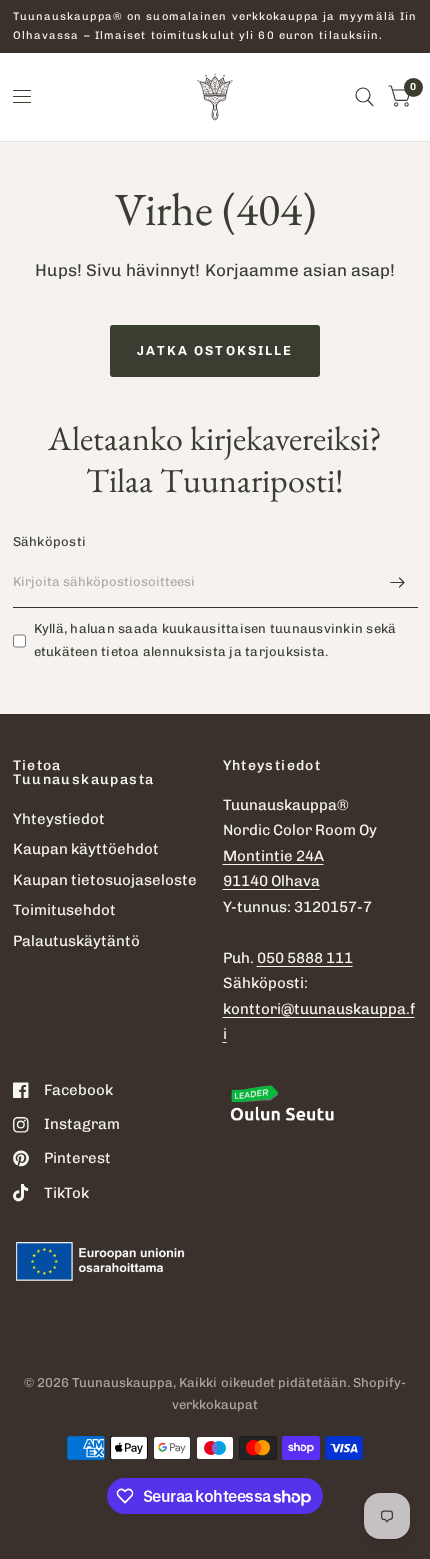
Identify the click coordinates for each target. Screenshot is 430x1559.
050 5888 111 (305, 958)
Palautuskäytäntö (76, 941)
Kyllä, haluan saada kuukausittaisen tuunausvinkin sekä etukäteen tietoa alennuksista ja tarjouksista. (215, 640)
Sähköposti (50, 541)
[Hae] (364, 97)
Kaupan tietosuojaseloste (105, 880)
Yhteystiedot (59, 819)
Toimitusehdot (64, 910)
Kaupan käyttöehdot (86, 849)
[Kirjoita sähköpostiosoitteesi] (398, 582)
